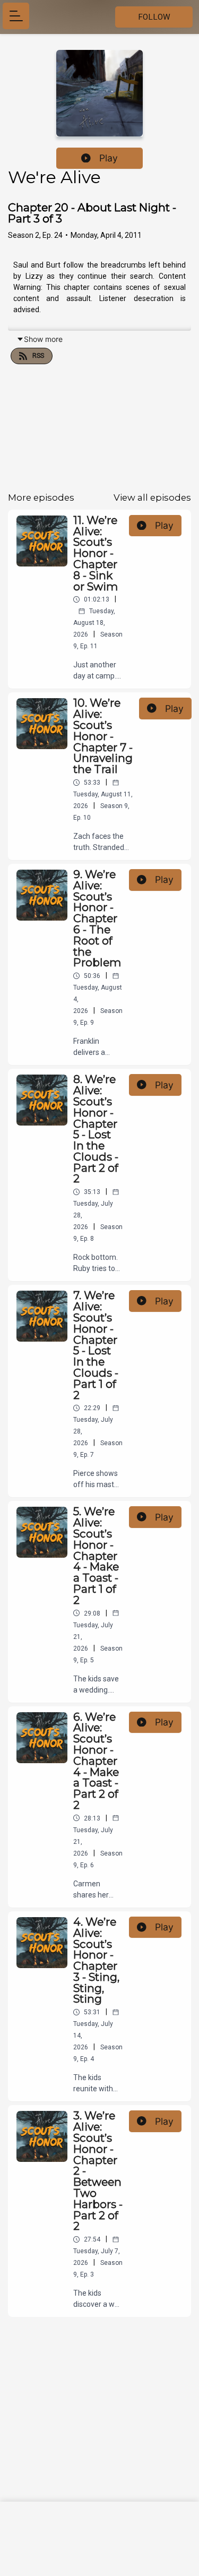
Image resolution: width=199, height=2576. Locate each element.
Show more (43, 339)
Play (109, 158)
